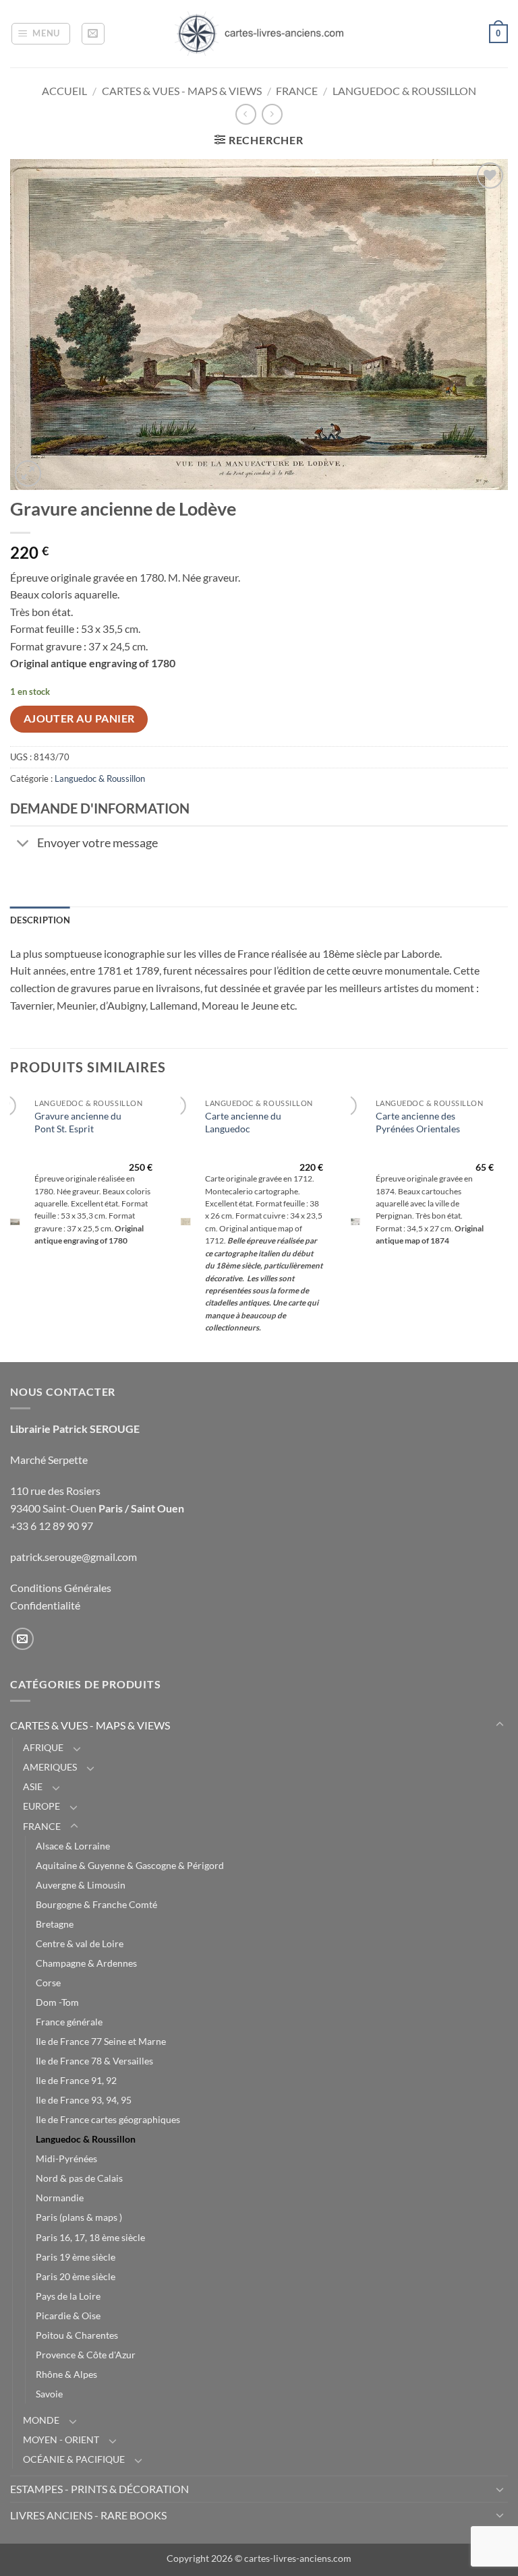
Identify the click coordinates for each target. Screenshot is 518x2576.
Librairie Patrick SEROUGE (75, 1429)
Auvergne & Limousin (81, 1885)
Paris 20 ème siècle (76, 2276)
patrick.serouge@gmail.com (74, 1557)
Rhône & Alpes (66, 2374)
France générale (69, 2022)
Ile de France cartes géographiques (108, 2119)
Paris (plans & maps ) (79, 2217)
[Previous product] (272, 114)
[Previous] (11, 1226)
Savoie (49, 2394)
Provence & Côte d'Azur (86, 2355)
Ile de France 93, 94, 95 (84, 2100)
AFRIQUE (43, 1747)
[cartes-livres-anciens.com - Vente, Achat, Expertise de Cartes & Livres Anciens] (259, 34)
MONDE (41, 2420)
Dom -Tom (57, 2002)
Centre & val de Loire (80, 1943)
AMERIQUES (50, 1767)
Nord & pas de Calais (79, 2178)
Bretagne (55, 1924)
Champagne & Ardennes (86, 1963)
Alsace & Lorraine (73, 1846)
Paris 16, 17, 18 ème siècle (90, 2237)
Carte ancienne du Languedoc (243, 1122)
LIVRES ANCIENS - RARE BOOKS (88, 2515)
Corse (48, 1983)
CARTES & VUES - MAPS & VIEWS (182, 91)
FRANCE (297, 91)
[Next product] (246, 114)
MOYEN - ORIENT (61, 2440)
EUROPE (41, 1806)
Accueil (64, 91)
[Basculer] (23, 844)
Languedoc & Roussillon (404, 91)
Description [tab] (40, 920)
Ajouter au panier (79, 718)
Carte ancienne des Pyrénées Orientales (418, 1122)
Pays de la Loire (68, 2296)
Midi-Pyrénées (66, 2158)
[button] (41, 34)
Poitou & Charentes (77, 2335)
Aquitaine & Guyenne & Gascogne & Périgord (130, 1865)
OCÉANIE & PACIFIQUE (74, 2459)
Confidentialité (45, 1605)
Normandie (60, 2198)
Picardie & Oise (68, 2316)
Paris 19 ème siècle (76, 2257)
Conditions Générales (61, 1588)
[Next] (507, 1226)
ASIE (33, 1786)
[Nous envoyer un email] (23, 1639)
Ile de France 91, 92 (76, 2080)
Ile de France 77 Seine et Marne (101, 2041)
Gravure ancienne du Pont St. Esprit (78, 1122)
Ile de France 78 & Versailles (94, 2061)
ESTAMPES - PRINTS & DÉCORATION (99, 2489)
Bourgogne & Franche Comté (96, 1904)
